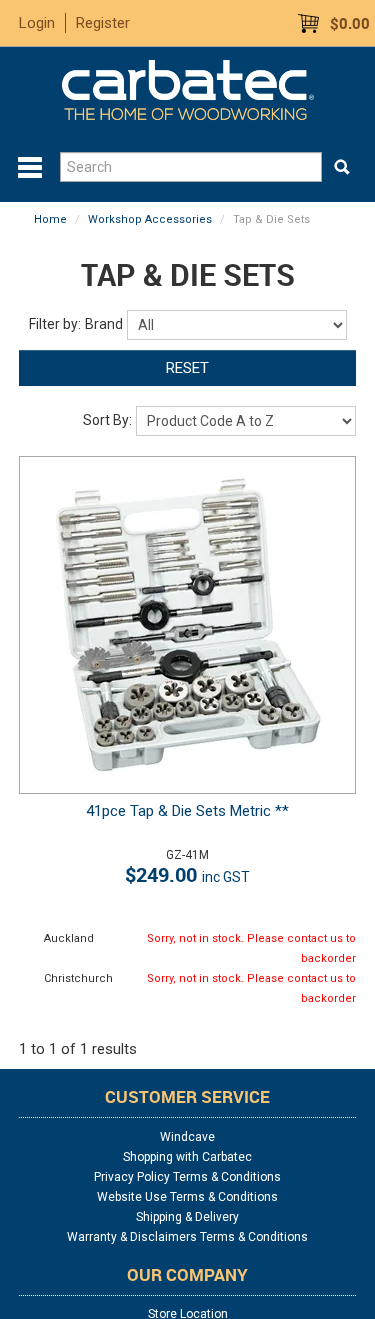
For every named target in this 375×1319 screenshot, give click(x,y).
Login (37, 23)
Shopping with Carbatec (187, 1157)
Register (103, 23)
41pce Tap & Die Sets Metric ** (187, 811)
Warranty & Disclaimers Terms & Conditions (187, 1237)
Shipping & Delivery (187, 1217)
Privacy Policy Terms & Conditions (187, 1177)
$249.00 (187, 874)
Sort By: (107, 420)
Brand (104, 324)
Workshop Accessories (150, 219)
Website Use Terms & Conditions (187, 1197)
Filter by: (55, 324)
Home (50, 219)
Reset (187, 368)
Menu (30, 168)
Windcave (187, 1137)
